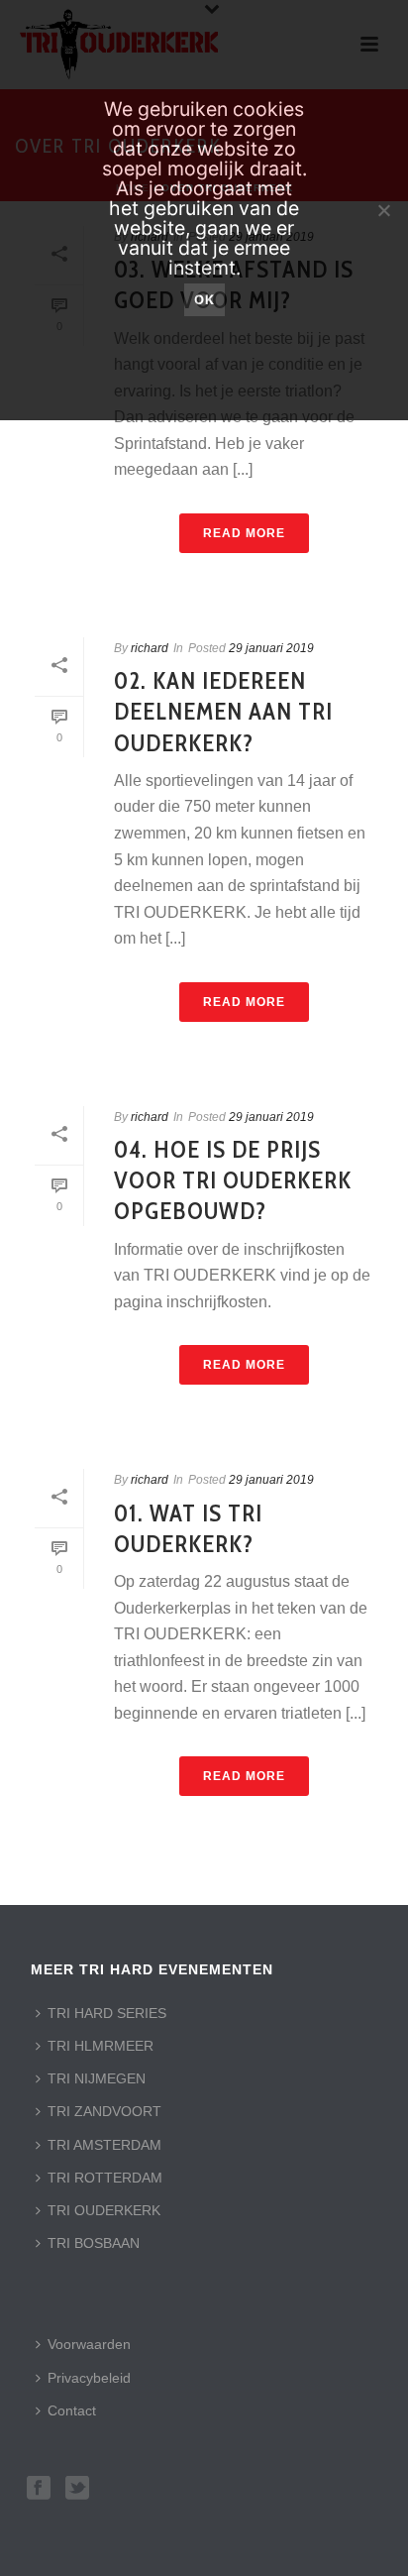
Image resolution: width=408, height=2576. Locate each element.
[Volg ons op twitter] (77, 2489)
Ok (204, 299)
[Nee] (383, 210)
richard (150, 648)
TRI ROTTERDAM (105, 2178)
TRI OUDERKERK (104, 2210)
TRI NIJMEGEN (97, 2078)
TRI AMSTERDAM (104, 2145)
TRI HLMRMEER (101, 2046)
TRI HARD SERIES (107, 2013)
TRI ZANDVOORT (104, 2111)
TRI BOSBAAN (94, 2243)
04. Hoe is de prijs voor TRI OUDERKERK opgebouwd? (233, 1180)
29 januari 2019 (271, 648)
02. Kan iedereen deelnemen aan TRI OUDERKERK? (223, 711)
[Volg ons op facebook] (39, 2489)
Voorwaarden (89, 2344)
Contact (72, 2410)
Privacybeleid (89, 2378)
